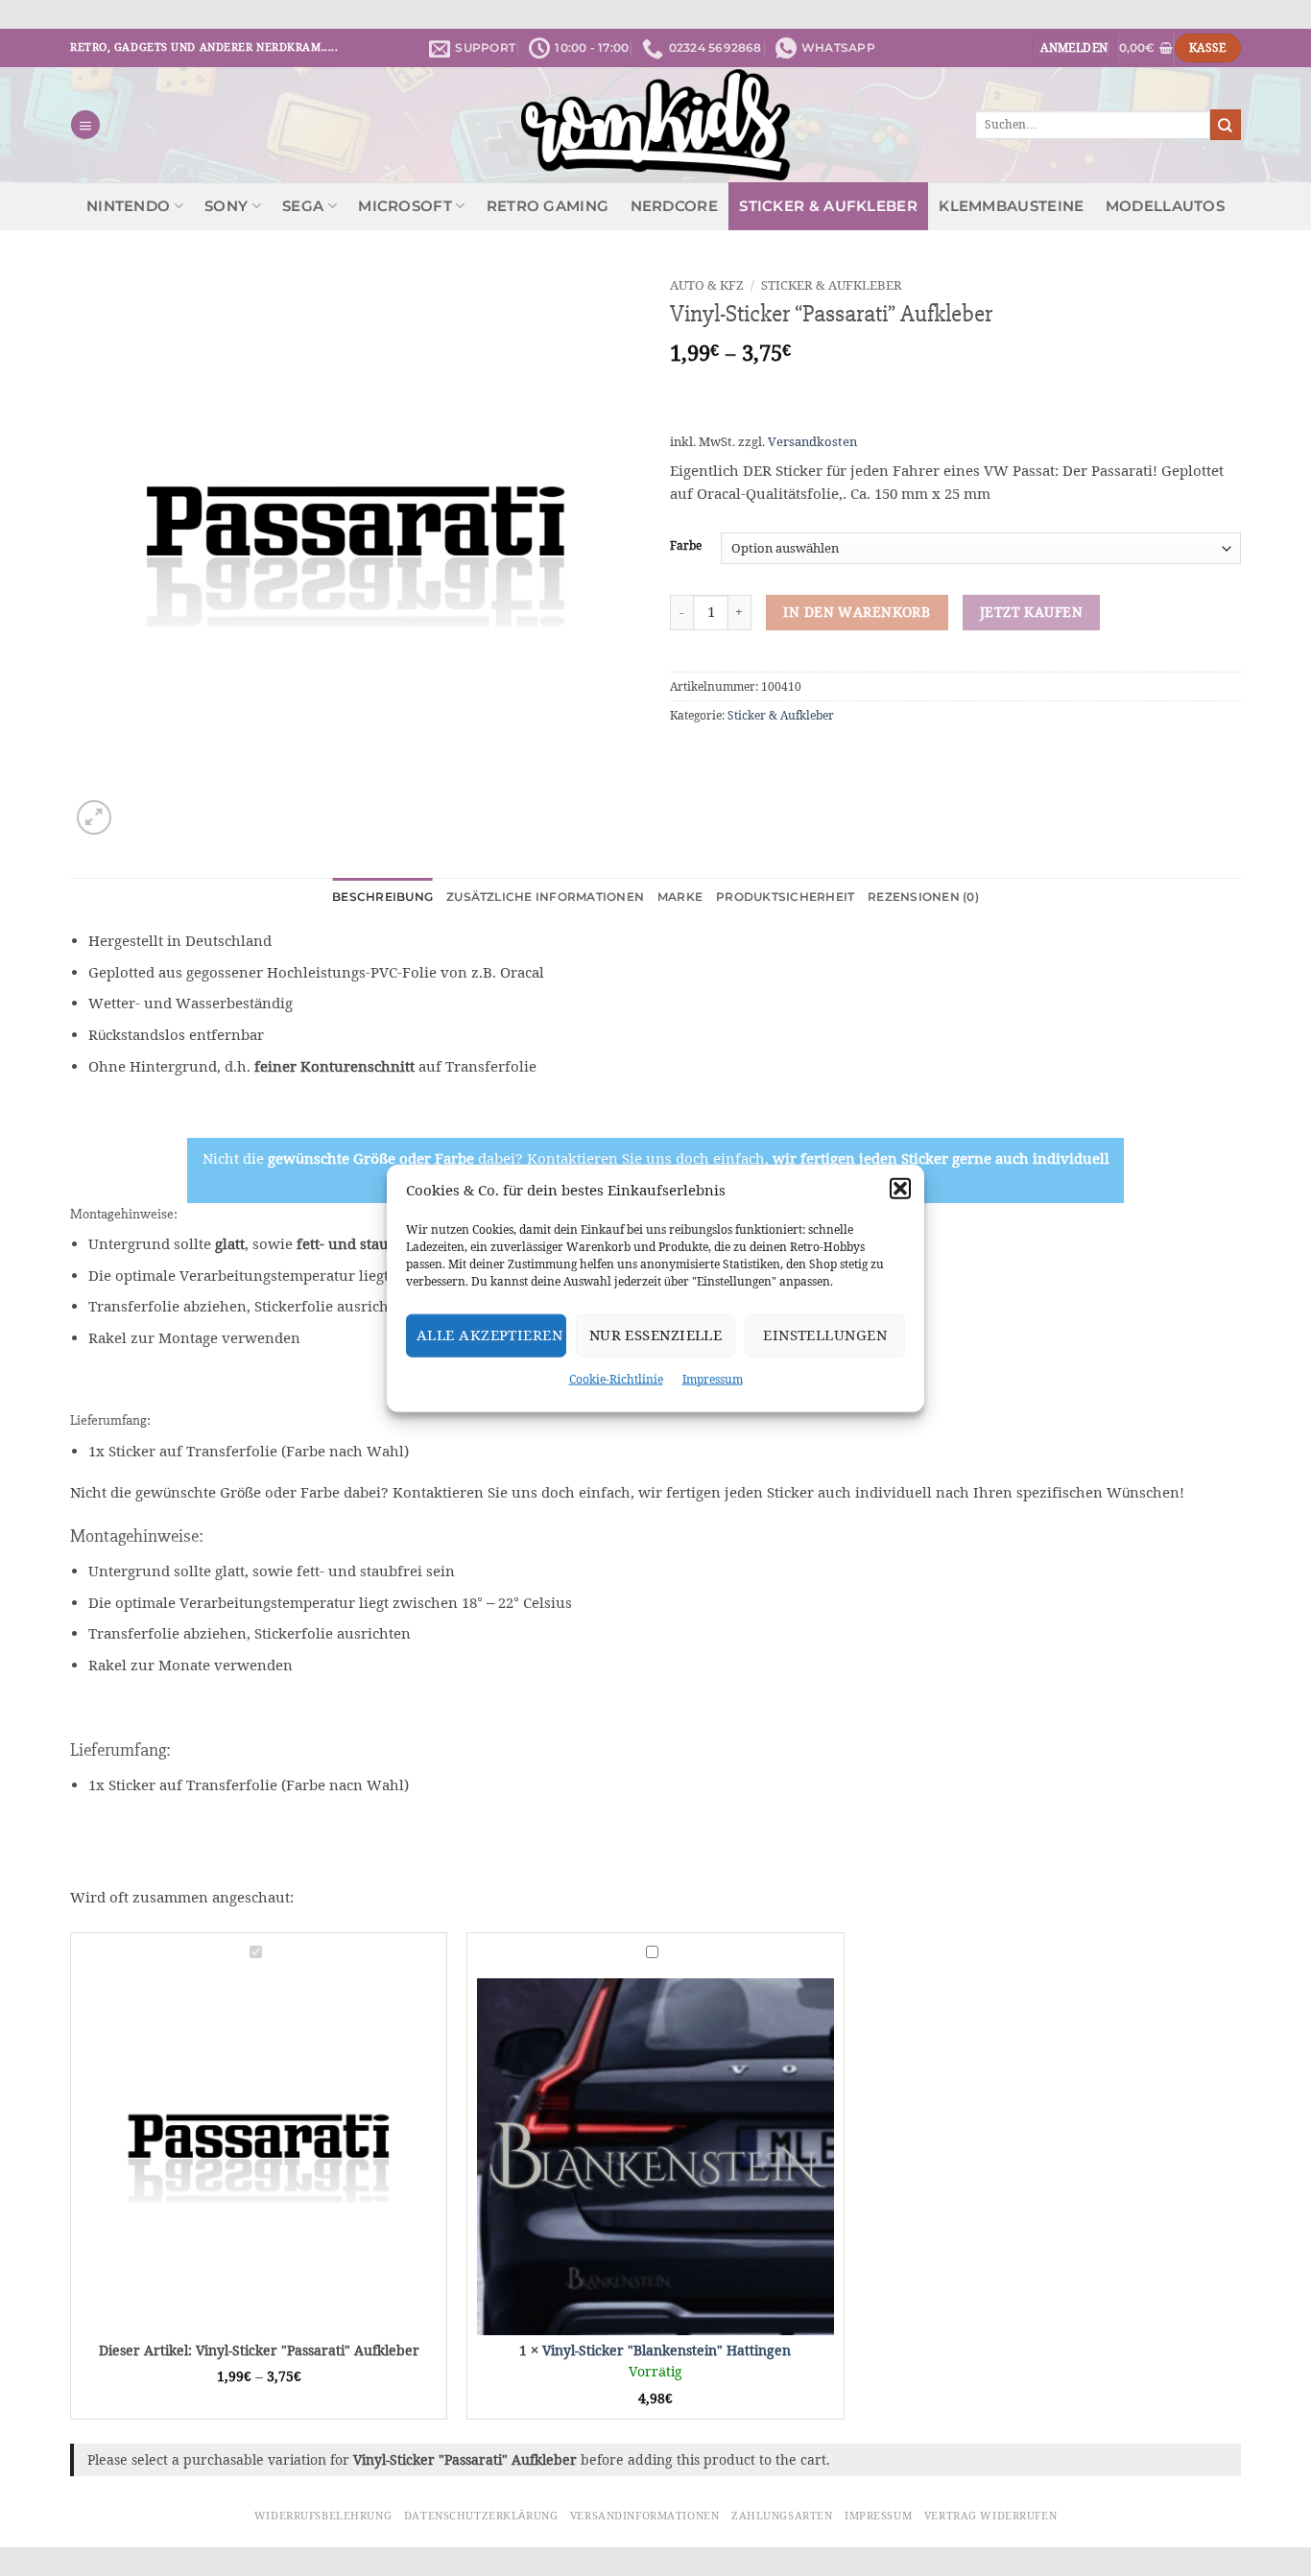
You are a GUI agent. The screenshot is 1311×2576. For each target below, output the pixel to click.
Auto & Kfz (707, 285)
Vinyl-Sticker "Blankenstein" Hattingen (667, 2351)
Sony (226, 206)
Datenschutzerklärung (481, 2516)
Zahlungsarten (782, 2516)
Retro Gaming (548, 206)
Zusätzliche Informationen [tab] (545, 897)
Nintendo (128, 206)
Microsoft (405, 206)
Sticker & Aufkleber (828, 206)
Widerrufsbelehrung (323, 2516)
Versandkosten (812, 442)
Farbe (686, 546)
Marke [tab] (680, 897)
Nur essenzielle (656, 1335)
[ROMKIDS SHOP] (656, 125)
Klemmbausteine (1011, 206)
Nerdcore (674, 206)
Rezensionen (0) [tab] (923, 897)
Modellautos (1165, 206)
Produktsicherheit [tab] (785, 897)
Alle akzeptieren (489, 1335)
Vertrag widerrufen (990, 2516)
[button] (900, 1188)
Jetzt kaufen (1031, 612)
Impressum (713, 1378)
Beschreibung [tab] (382, 897)
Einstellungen (825, 1335)
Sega (303, 206)
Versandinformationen (644, 2516)
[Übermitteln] (1226, 124)
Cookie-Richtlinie (616, 1378)
